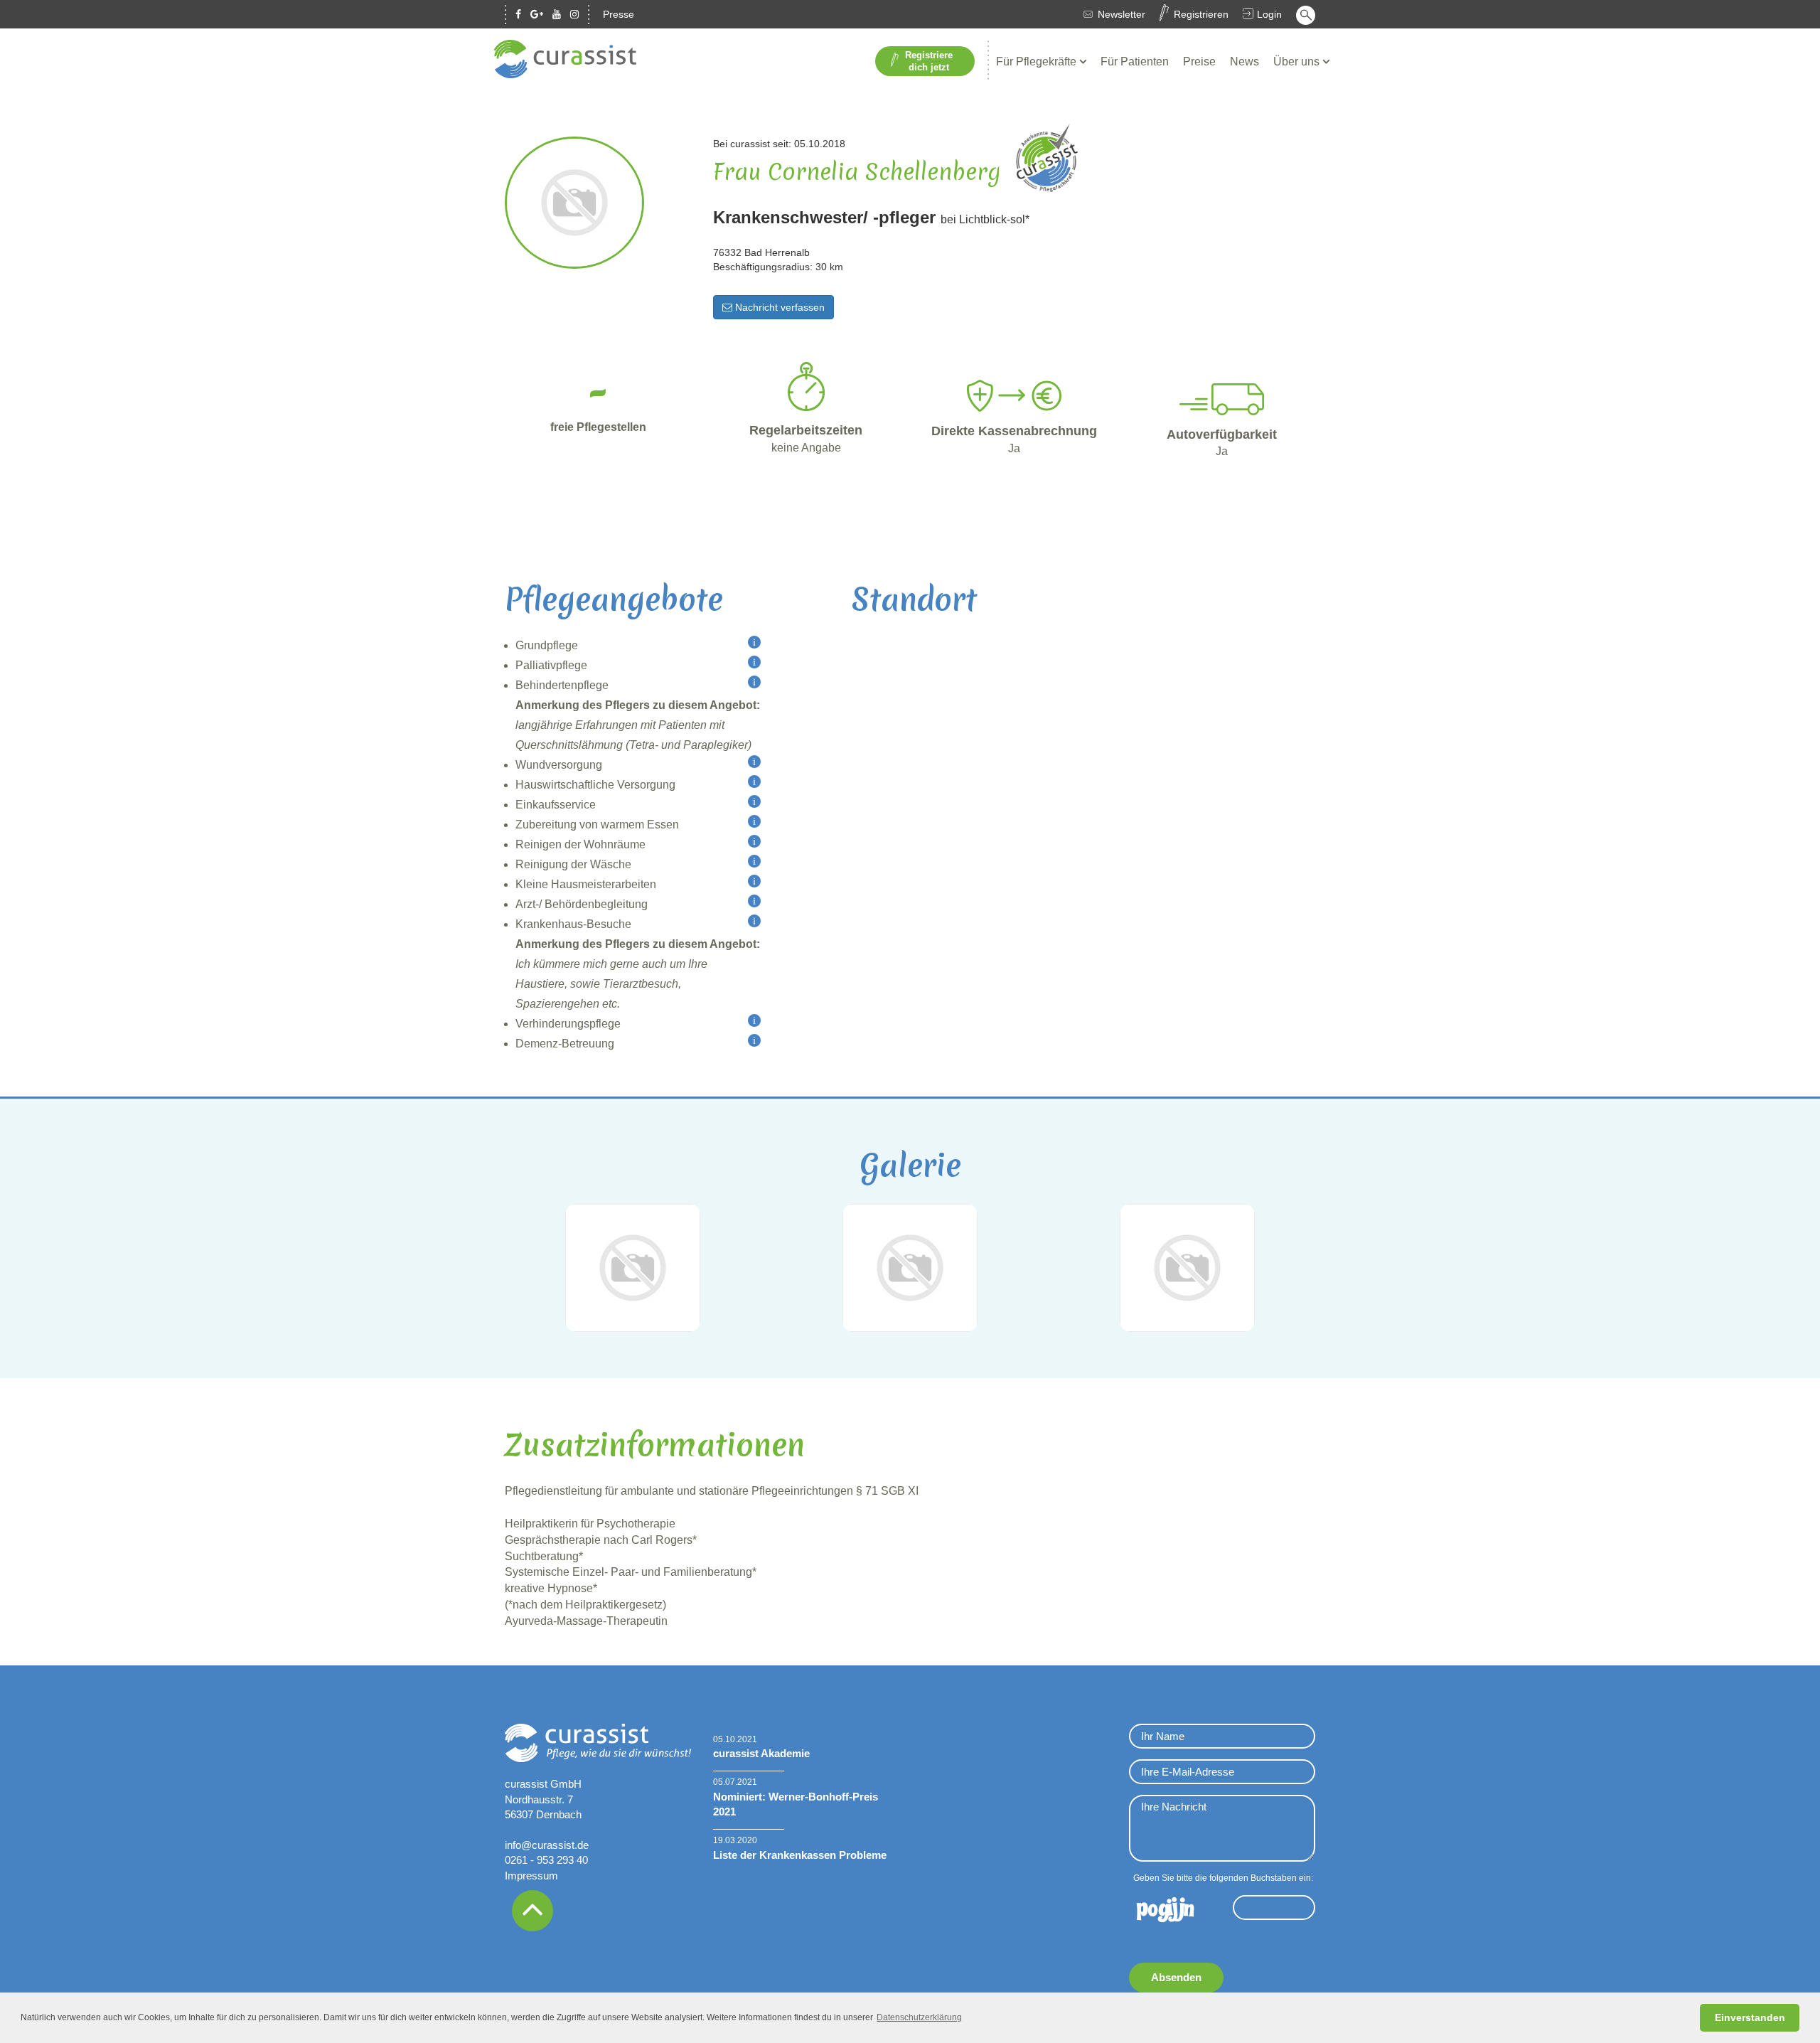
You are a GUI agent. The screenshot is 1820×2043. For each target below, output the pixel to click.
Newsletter (1122, 14)
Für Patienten (1135, 62)
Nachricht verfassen (778, 307)
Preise (1199, 62)
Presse (619, 14)
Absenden (1176, 1977)
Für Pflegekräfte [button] (1038, 62)
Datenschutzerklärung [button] (919, 2017)
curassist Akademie (761, 1753)
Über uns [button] (1298, 62)
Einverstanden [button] (1750, 2017)
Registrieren (1201, 14)
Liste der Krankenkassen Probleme (800, 1855)
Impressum (531, 1876)
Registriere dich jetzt (929, 61)
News (1244, 62)
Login (1269, 14)
